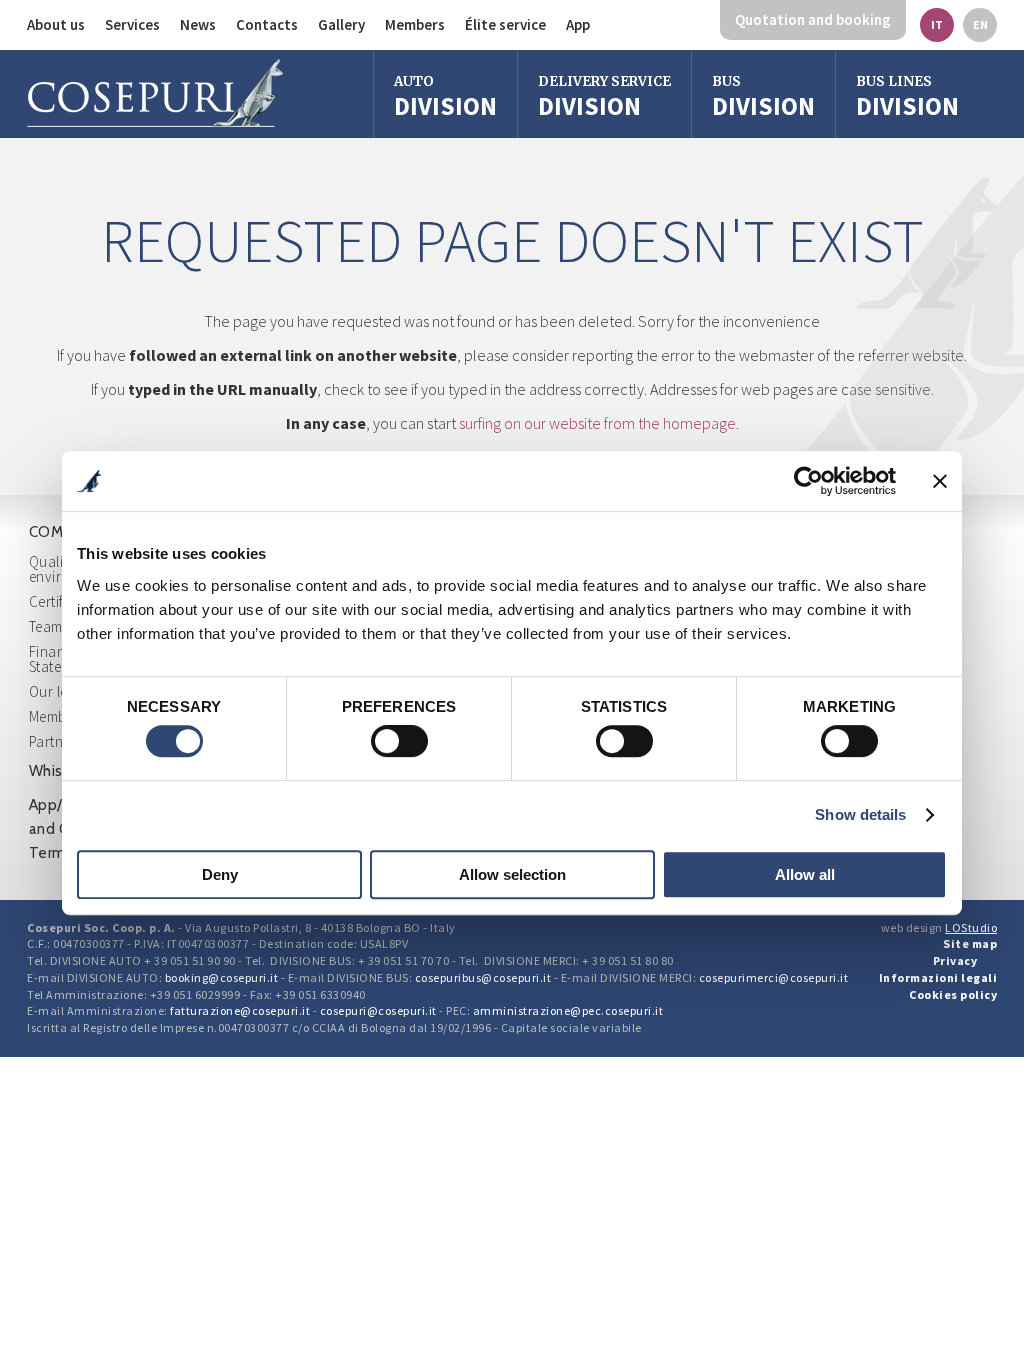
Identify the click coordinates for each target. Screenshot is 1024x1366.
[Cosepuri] (155, 93)
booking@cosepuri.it (222, 977)
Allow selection (512, 874)
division (763, 97)
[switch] (399, 741)
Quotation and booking (813, 19)
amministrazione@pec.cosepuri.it (568, 1010)
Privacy (955, 960)
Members (415, 24)
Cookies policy (953, 994)
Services (132, 24)
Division (445, 97)
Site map (970, 943)
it (937, 24)
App (578, 24)
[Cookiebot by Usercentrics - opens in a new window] (808, 481)
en (980, 24)
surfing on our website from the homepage (597, 423)
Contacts (267, 24)
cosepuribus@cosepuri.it (483, 977)
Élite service (505, 24)
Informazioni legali (938, 977)
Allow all (805, 874)
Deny (220, 874)
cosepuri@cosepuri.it (378, 1010)
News (198, 24)
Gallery (341, 24)
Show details (860, 814)
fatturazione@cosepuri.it (240, 1010)
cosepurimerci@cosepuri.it (774, 977)
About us (56, 24)
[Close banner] (940, 481)
